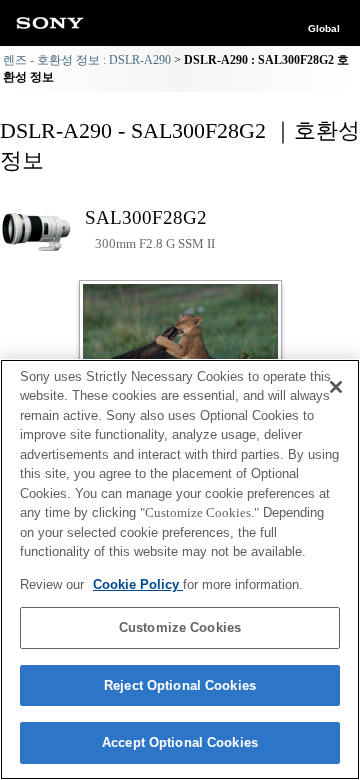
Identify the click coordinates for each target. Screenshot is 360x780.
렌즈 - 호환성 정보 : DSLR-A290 (87, 60)
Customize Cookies (180, 627)
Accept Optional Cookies (180, 742)
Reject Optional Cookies (180, 685)
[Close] (336, 387)
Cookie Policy (138, 584)
